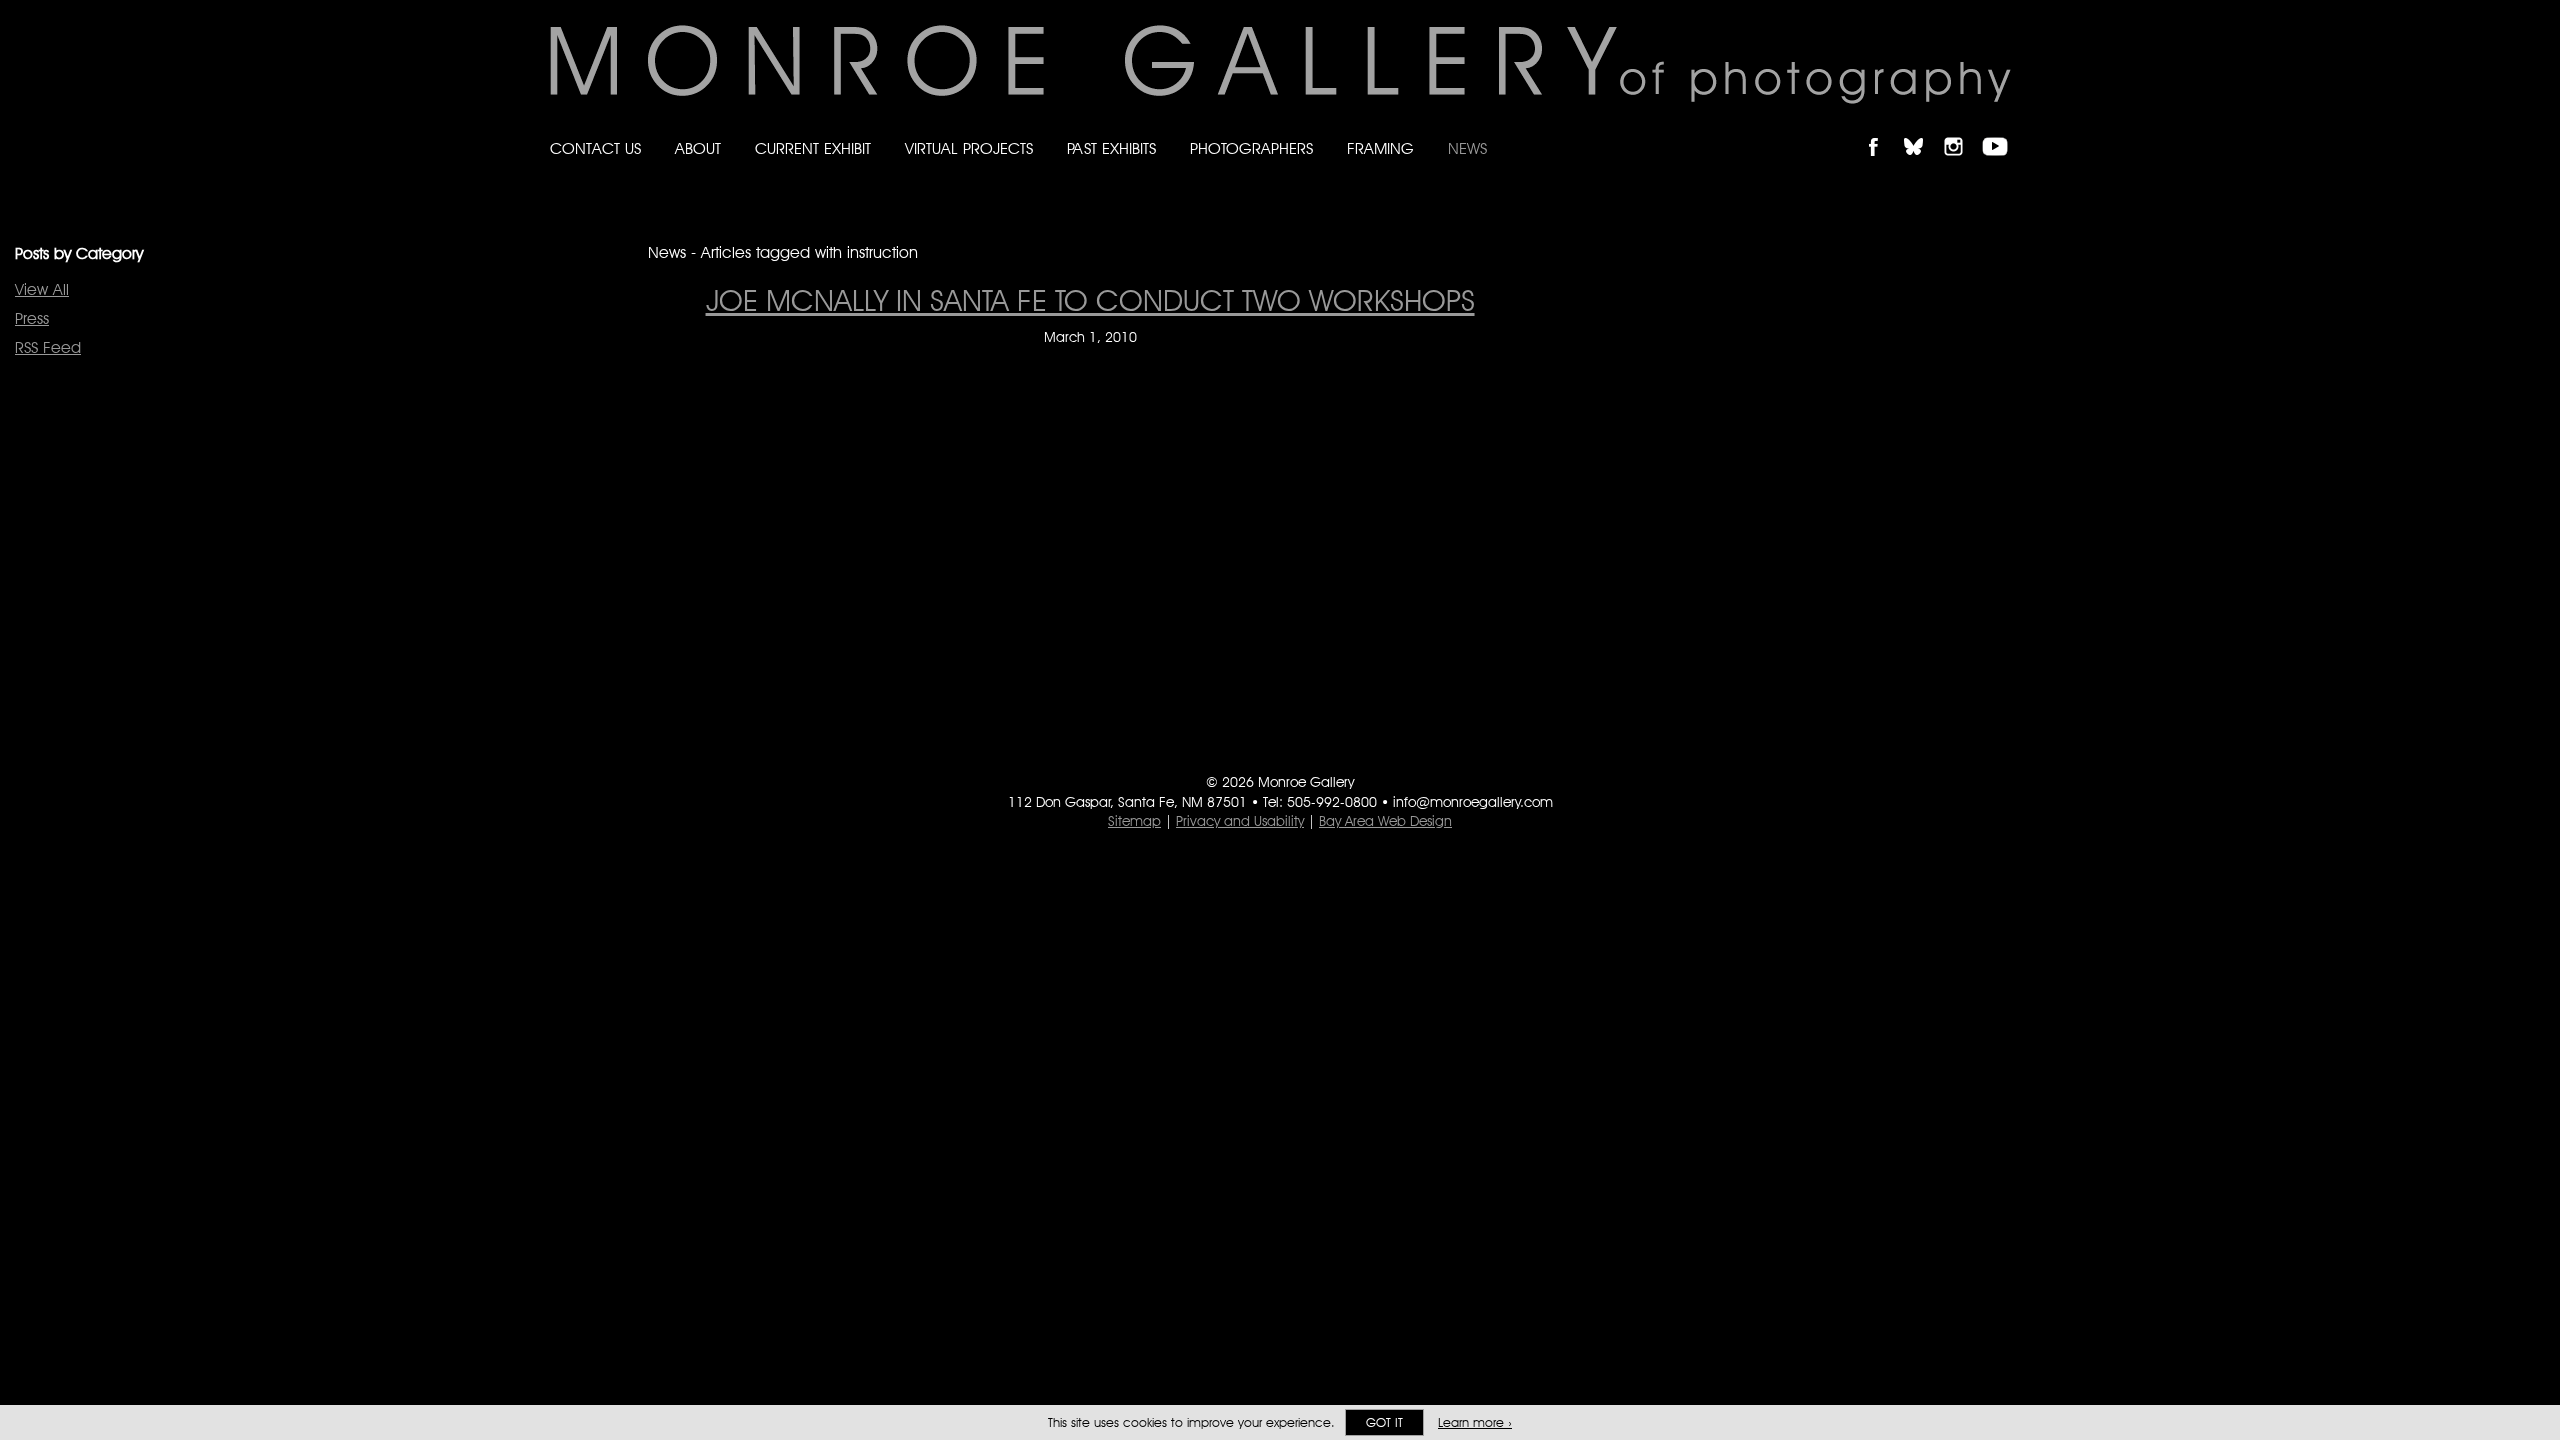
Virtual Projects (969, 148)
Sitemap (1134, 821)
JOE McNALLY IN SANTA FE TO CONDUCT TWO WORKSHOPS (1090, 300)
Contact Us (595, 148)
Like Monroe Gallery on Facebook (1882, 129)
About (698, 148)
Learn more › (1475, 1422)
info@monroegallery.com (1473, 802)
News (1467, 148)
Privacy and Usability (1240, 821)
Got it (1384, 1422)
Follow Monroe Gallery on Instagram (1962, 129)
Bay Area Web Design (1385, 821)
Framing (1380, 148)
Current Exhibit (813, 148)
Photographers (1251, 148)
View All (42, 289)
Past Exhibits (1111, 148)
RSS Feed (48, 347)
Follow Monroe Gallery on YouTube (2002, 129)
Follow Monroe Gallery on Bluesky (1923, 129)
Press (32, 318)
